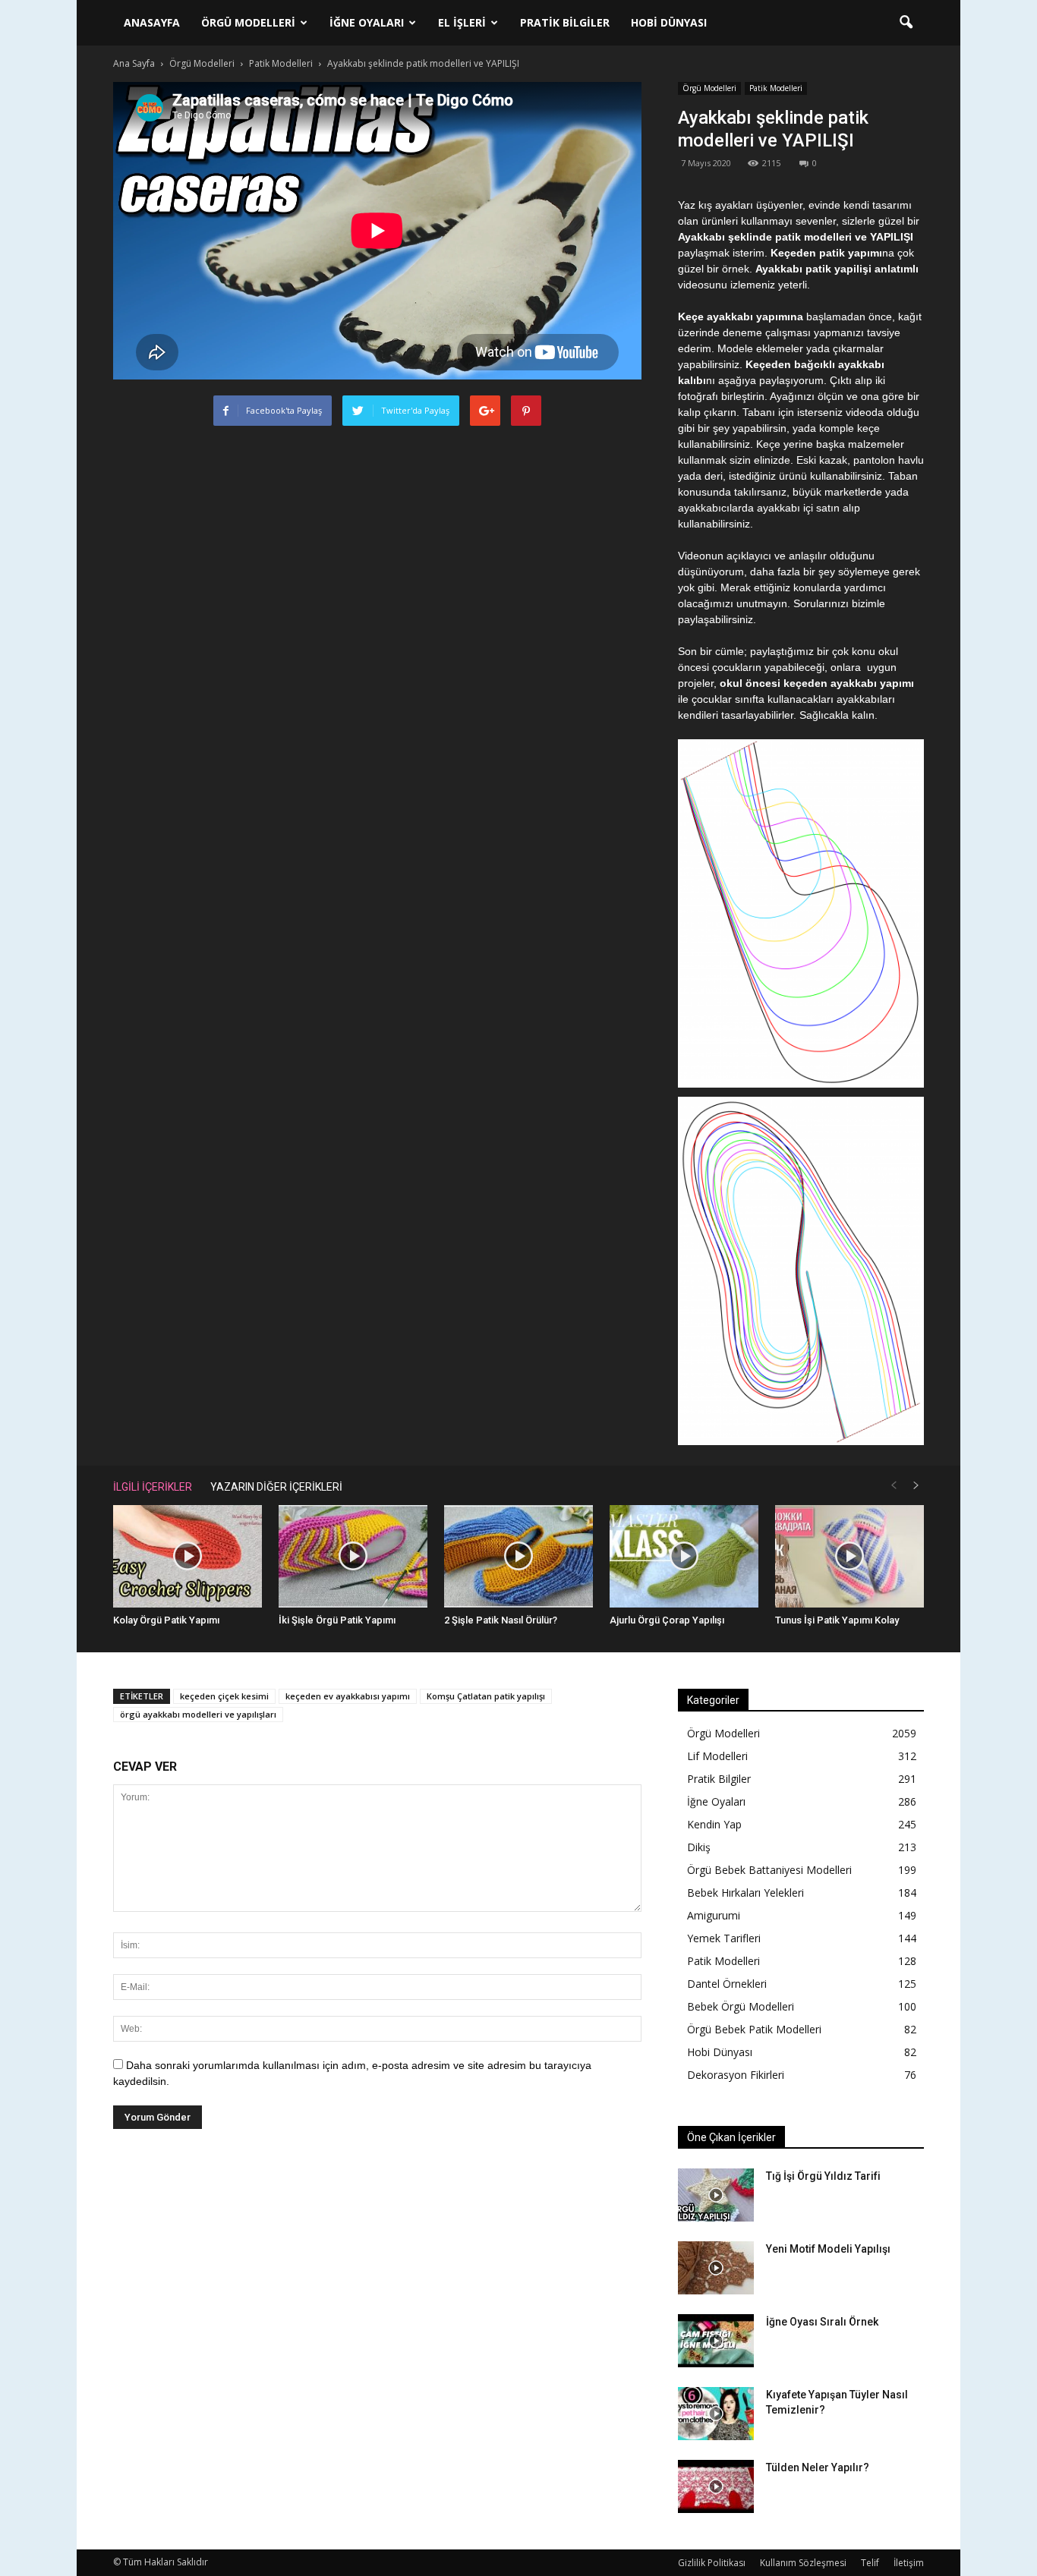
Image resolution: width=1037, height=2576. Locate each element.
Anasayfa (152, 22)
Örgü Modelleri (248, 22)
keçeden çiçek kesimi (224, 1696)
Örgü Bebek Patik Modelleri (754, 2029)
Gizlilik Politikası (712, 2563)
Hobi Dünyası (669, 22)
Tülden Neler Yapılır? (818, 2467)
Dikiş (699, 1847)
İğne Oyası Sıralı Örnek (822, 2322)
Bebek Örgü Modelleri (741, 2006)
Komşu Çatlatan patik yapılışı (486, 1696)
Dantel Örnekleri (727, 1984)
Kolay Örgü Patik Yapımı (166, 1620)
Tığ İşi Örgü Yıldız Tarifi (823, 2176)
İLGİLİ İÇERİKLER (153, 1487)
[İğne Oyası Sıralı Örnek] (716, 2341)
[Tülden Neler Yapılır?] (716, 2486)
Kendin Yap (714, 1824)
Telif (870, 2563)
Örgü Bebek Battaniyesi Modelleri (769, 1870)
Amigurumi (714, 1915)
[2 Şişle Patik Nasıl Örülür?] (518, 1556)
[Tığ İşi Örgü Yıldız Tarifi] (716, 2195)
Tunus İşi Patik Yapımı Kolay (837, 1620)
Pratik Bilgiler (565, 22)
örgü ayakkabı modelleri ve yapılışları (198, 1714)
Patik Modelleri (776, 88)
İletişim (909, 2563)
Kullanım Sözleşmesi (803, 2563)
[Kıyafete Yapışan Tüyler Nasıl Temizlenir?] (716, 2414)
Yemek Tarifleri (724, 1938)
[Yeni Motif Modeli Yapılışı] (716, 2268)
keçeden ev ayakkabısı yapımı (348, 1696)
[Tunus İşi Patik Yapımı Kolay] (849, 1556)
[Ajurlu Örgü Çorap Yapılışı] (684, 1556)
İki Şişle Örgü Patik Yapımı (337, 1620)
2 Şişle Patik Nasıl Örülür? (501, 1620)
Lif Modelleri (717, 1756)
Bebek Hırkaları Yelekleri (745, 1893)
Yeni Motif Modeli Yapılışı (828, 2249)
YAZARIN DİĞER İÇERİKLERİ (276, 1487)
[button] (906, 23)
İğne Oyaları (367, 22)
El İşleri (462, 22)
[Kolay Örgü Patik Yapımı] (188, 1556)
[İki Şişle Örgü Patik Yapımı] (353, 1556)
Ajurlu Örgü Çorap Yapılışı (667, 1620)
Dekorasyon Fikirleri (736, 2075)
